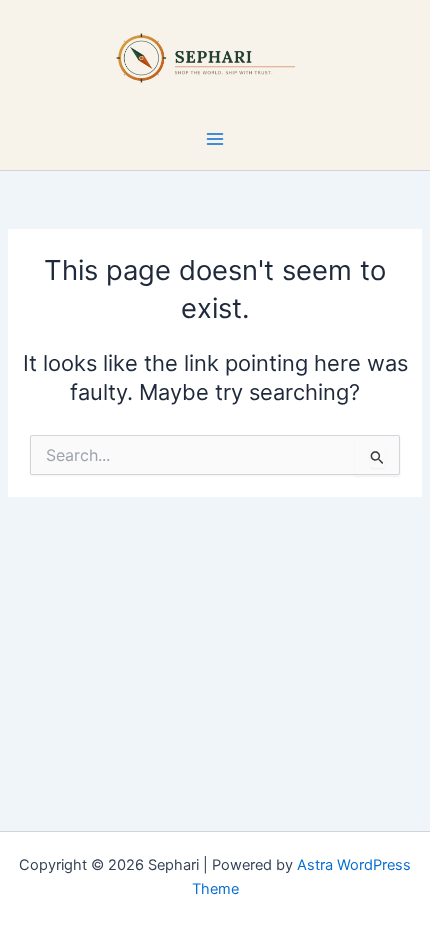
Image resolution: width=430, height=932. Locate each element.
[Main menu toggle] (215, 139)
